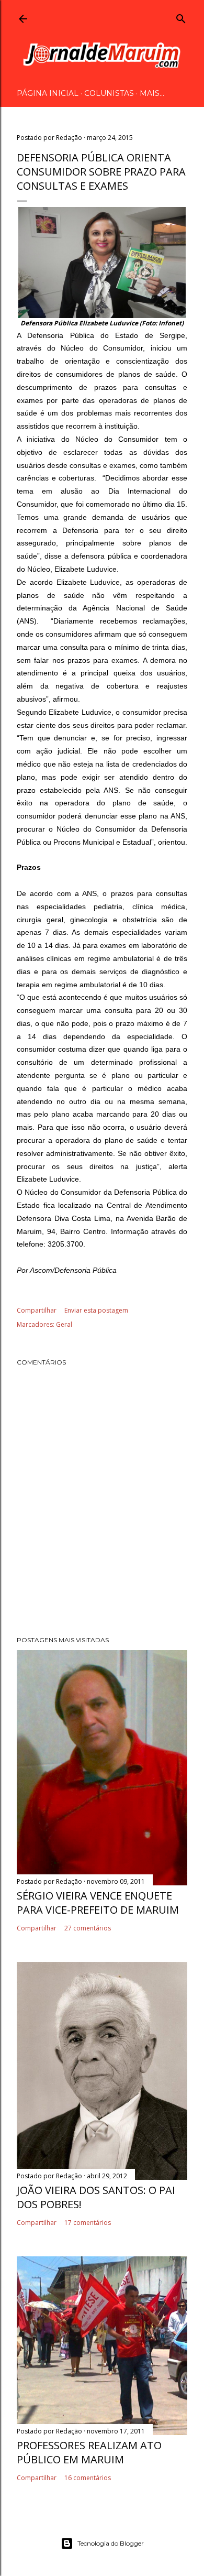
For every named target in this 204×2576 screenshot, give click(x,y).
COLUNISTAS (109, 93)
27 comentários (88, 1928)
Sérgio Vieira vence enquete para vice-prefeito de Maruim (98, 1903)
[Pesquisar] (181, 17)
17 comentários (88, 2223)
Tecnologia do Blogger (111, 2543)
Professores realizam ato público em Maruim (89, 2452)
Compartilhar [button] (37, 1310)
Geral (64, 1324)
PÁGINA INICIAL (48, 93)
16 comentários (88, 2478)
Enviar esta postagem (96, 1310)
